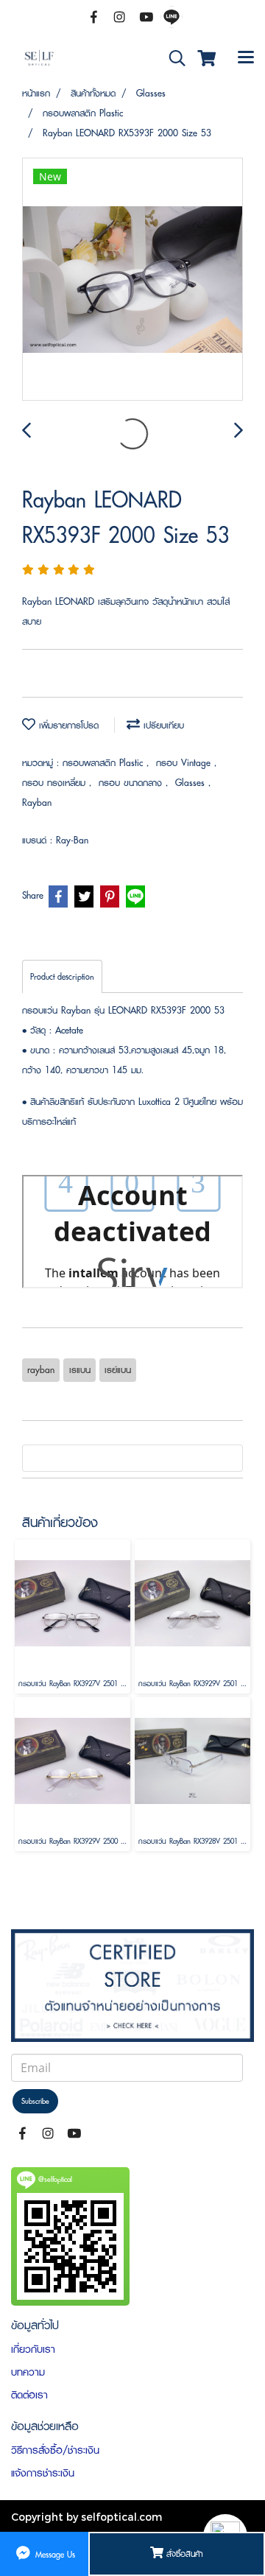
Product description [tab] (62, 976)
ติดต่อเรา (29, 2395)
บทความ (28, 2372)
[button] (172, 59)
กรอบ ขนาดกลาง (132, 783)
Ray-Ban (72, 840)
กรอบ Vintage (185, 763)
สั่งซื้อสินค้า (183, 2554)
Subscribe (35, 2101)
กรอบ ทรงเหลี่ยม (56, 783)
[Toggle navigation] (246, 58)
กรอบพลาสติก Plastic (105, 763)
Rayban (37, 803)
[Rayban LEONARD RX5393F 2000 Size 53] (132, 280)
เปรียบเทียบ (162, 725)
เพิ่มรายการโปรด (67, 725)
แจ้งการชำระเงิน (43, 2473)
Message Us (54, 2554)
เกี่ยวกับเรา (33, 2349)
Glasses (192, 783)
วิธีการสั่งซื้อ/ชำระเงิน (55, 2450)
